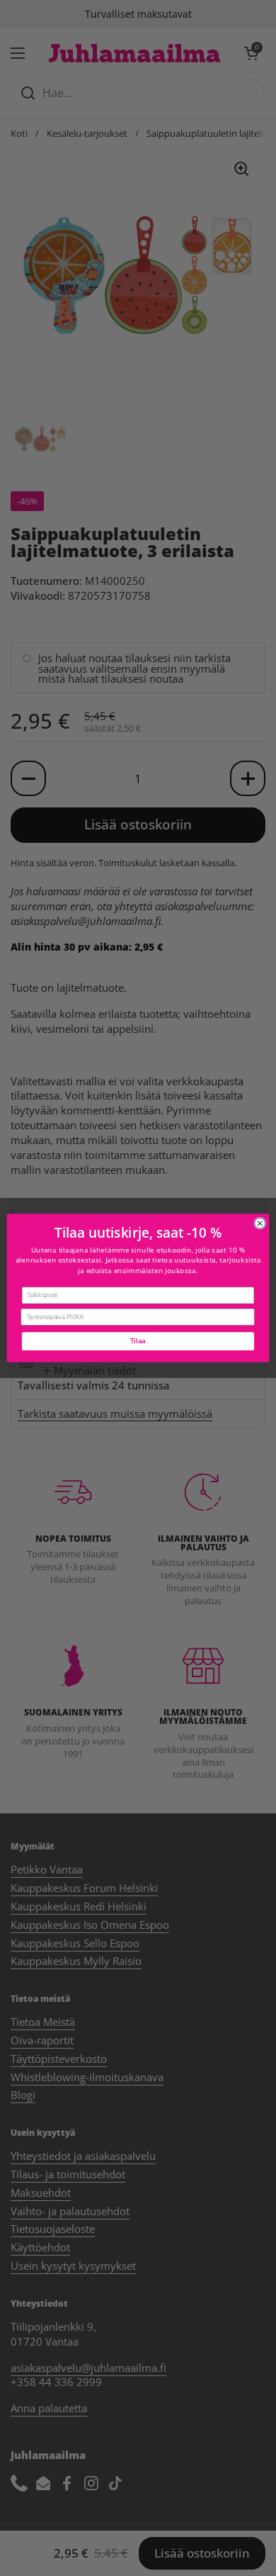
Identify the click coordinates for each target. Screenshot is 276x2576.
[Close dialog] (260, 1223)
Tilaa (138, 1341)
